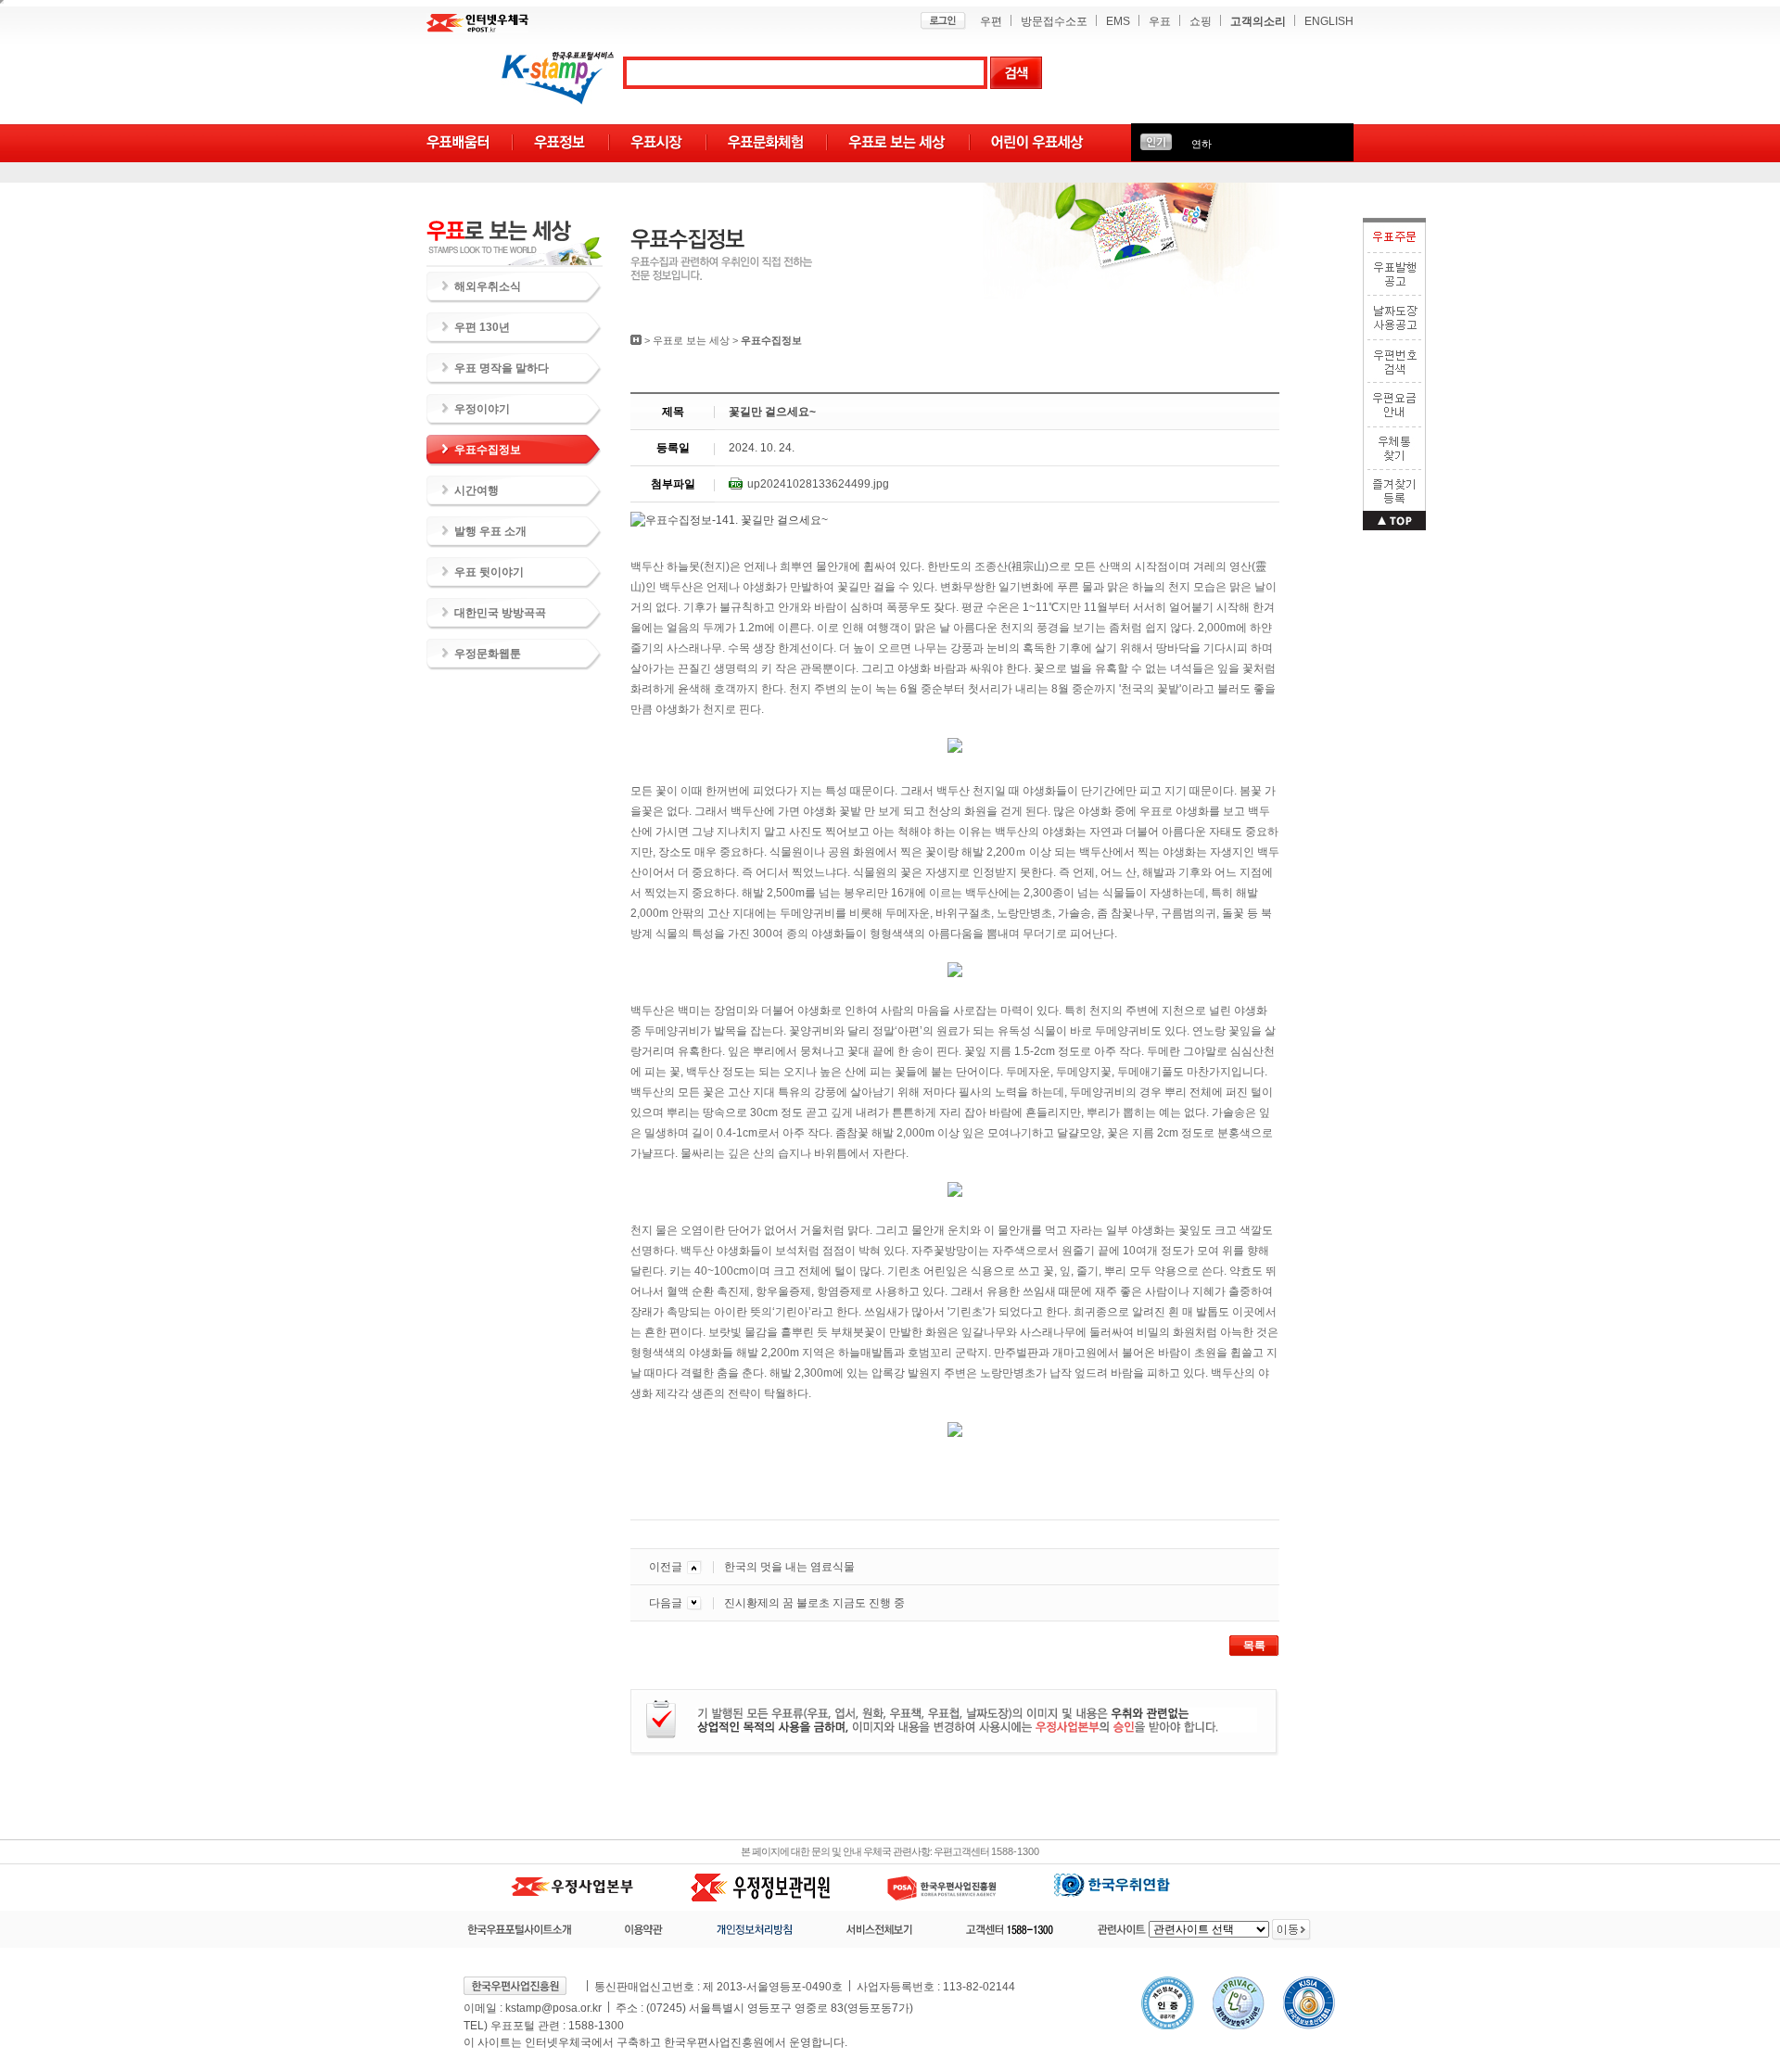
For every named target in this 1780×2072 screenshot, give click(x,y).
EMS (1118, 21)
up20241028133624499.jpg (818, 484)
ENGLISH (1329, 21)
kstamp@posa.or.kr (553, 2008)
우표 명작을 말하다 (502, 368)
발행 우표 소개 (490, 531)
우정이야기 (482, 409)
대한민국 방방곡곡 (500, 613)
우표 (1160, 21)
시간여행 (477, 490)
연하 (1201, 144)
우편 (991, 21)
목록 (1254, 1646)
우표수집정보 (488, 450)
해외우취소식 (488, 286)
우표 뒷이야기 (489, 572)
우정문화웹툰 (488, 654)
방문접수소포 (1054, 21)
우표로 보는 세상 (691, 340)
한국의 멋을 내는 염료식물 (789, 1567)
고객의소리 (1258, 21)
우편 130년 (482, 327)
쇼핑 (1201, 21)
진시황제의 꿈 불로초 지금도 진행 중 (814, 1603)
